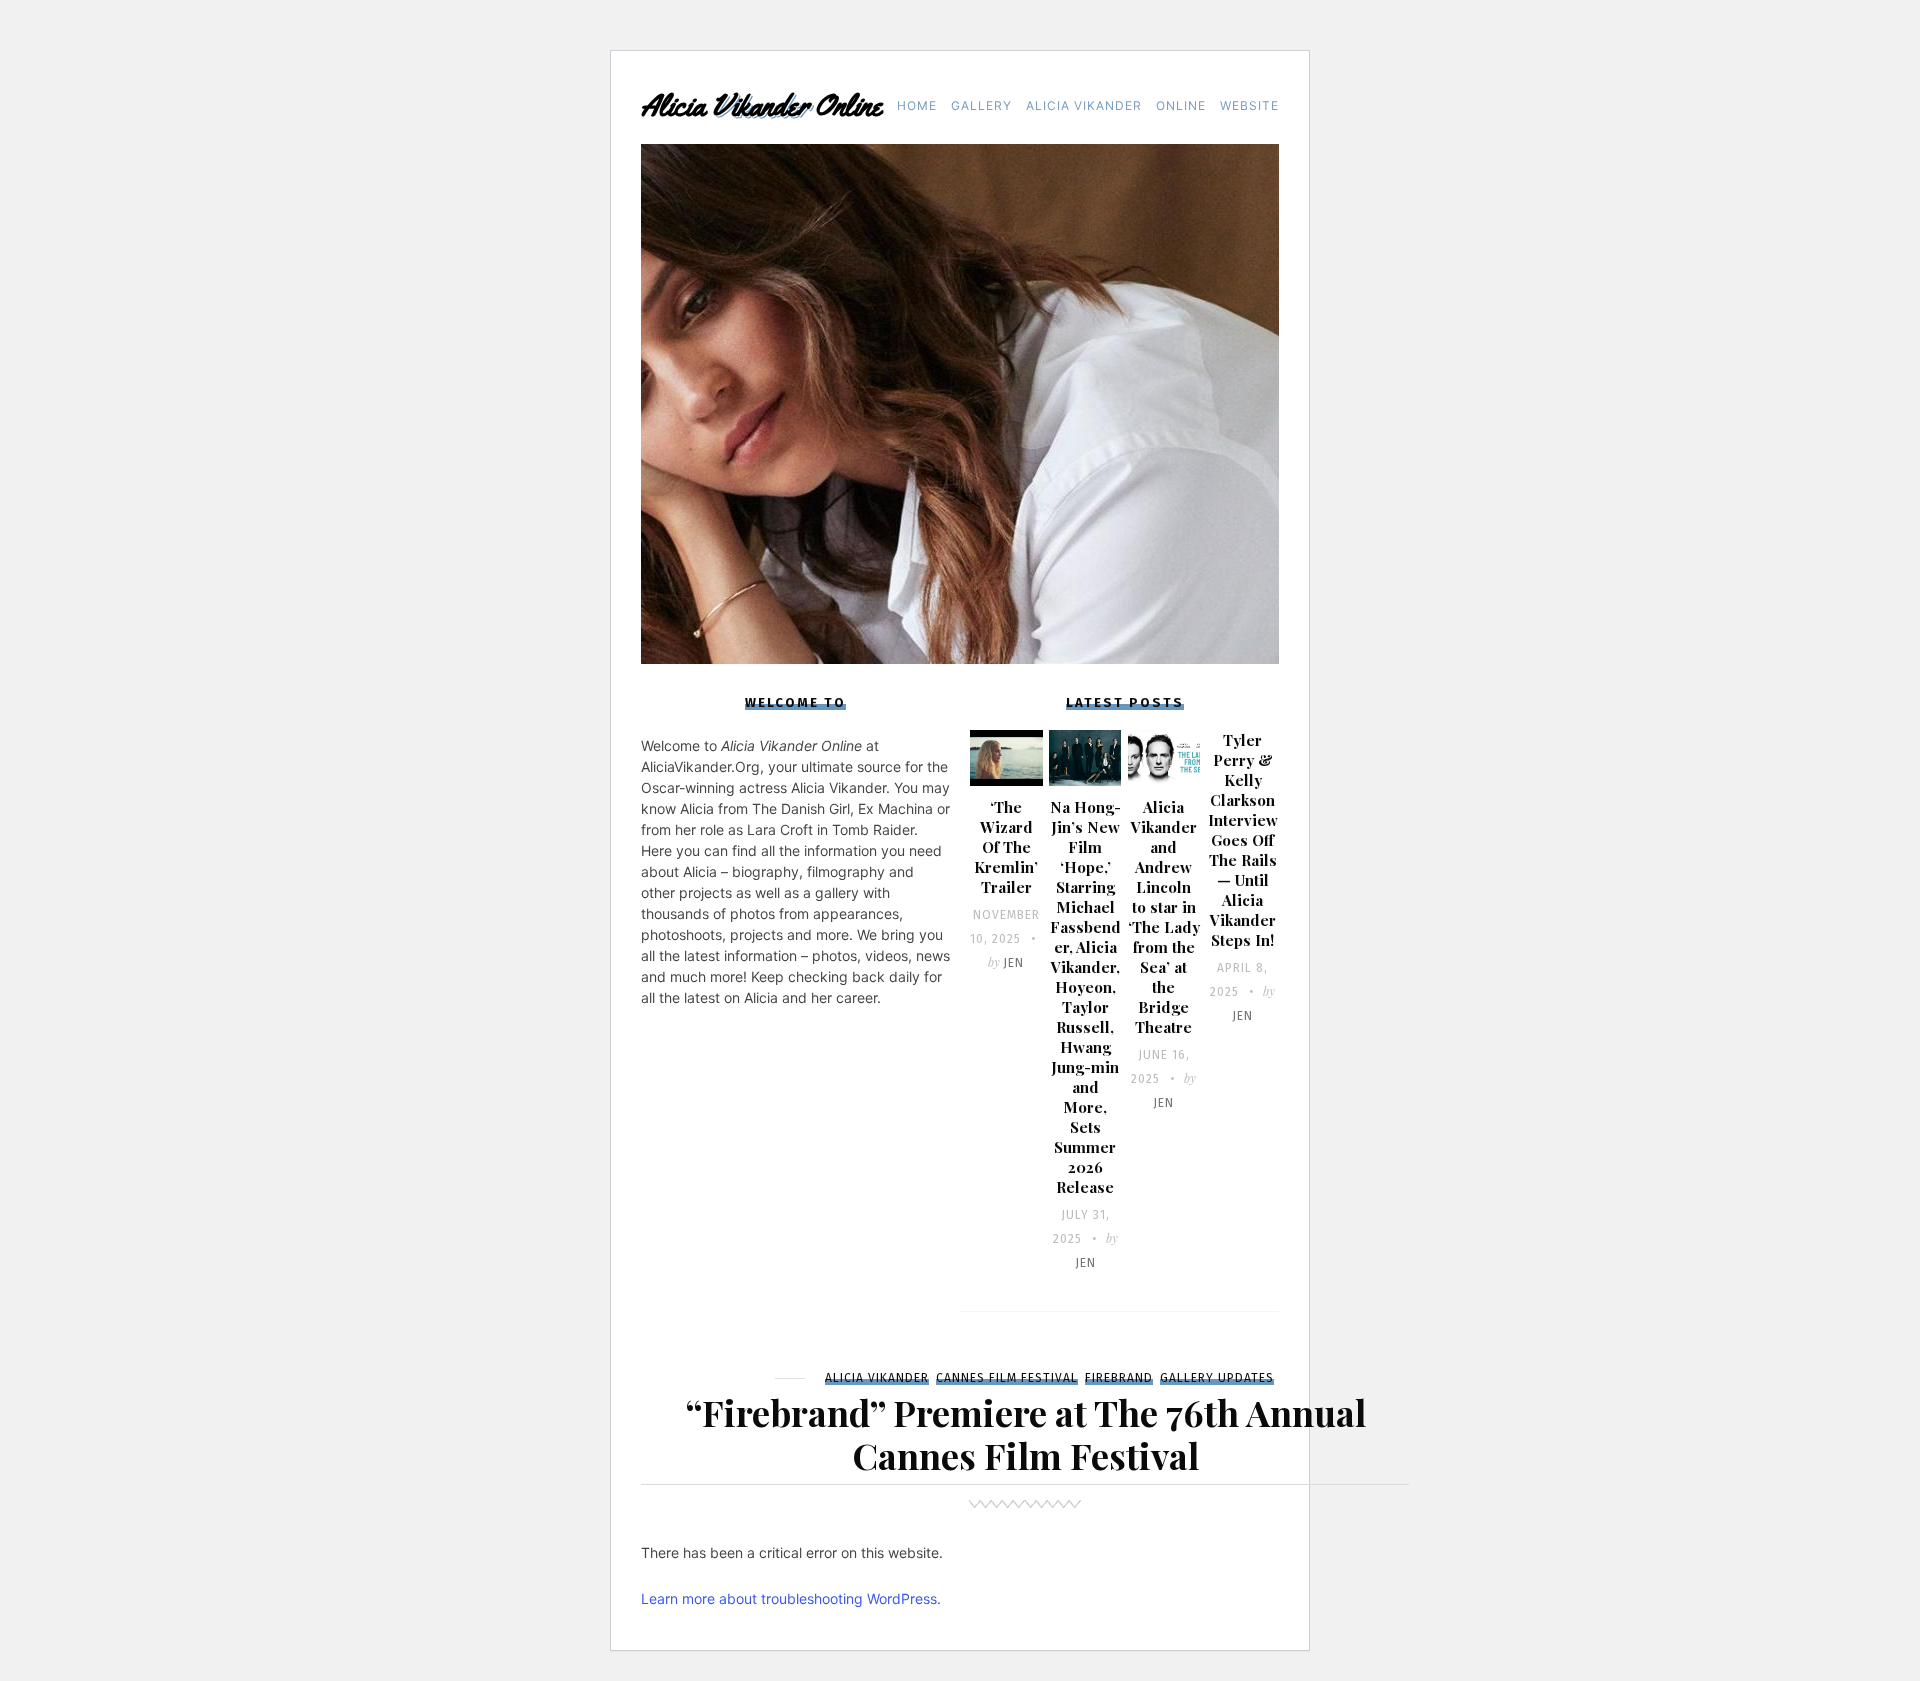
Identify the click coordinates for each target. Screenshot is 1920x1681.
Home (917, 105)
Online (1181, 105)
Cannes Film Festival (1007, 1378)
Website (1249, 105)
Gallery (981, 105)
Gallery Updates (1217, 1378)
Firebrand (1119, 1378)
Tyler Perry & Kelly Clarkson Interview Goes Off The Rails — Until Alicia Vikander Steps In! (1243, 840)
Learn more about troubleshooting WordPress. (791, 1598)
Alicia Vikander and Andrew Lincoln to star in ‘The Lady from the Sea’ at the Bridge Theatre (1164, 917)
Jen (1013, 963)
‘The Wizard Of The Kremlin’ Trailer (1006, 847)
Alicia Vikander (1084, 105)
